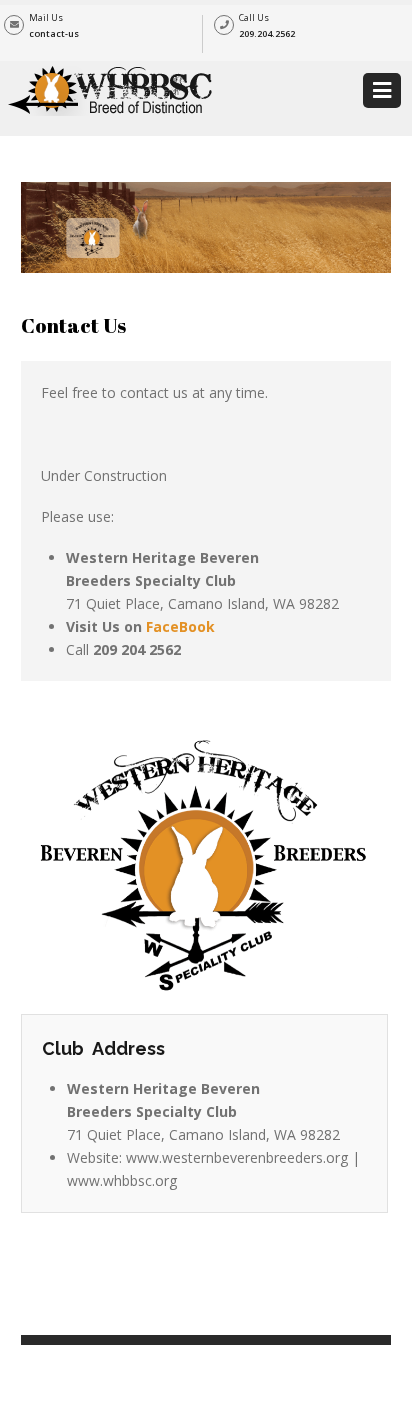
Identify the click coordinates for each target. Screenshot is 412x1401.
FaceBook (180, 626)
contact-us (54, 33)
